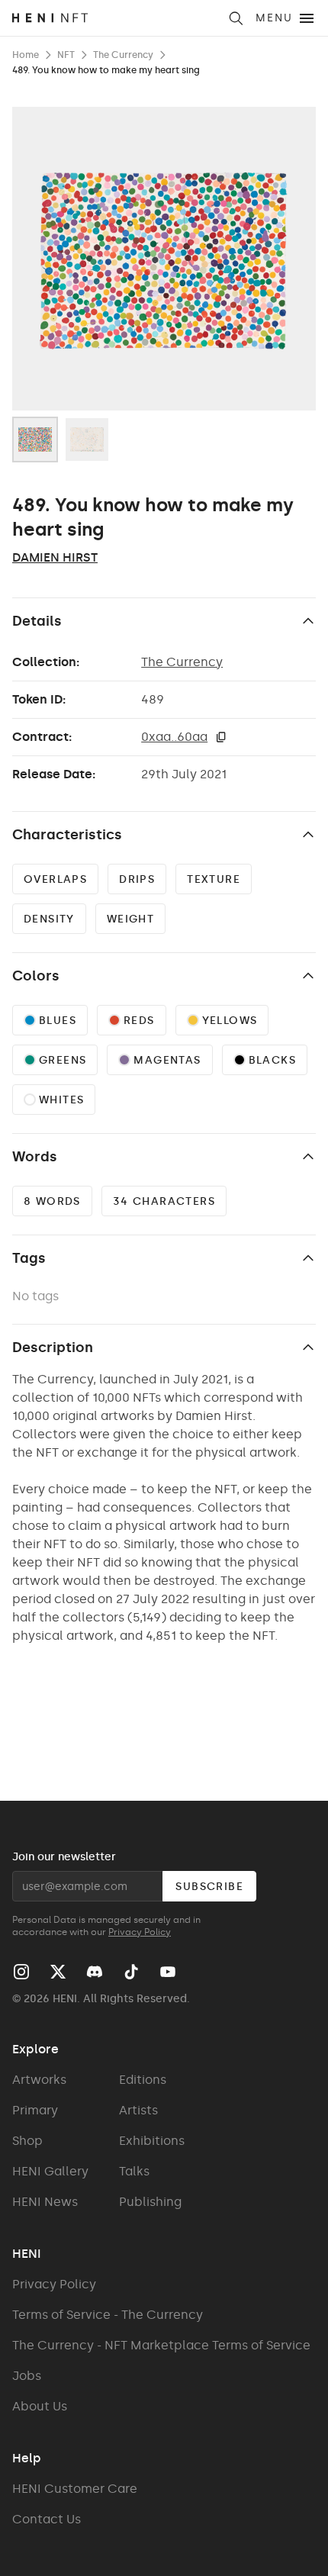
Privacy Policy (140, 1932)
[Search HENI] (236, 18)
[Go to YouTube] (168, 1972)
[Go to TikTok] (131, 1972)
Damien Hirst (55, 557)
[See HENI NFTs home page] (115, 18)
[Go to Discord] (95, 1972)
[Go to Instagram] (21, 1972)
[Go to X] (58, 1972)
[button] (221, 737)
